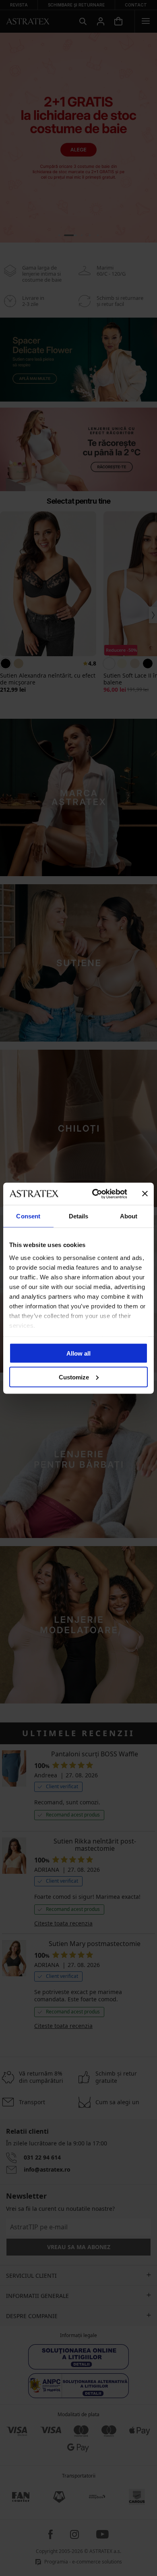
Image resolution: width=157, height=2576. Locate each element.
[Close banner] (145, 1194)
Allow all (78, 1353)
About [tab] (129, 1216)
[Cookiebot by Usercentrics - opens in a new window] (95, 1194)
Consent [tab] (28, 1216)
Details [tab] (79, 1216)
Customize (74, 1377)
